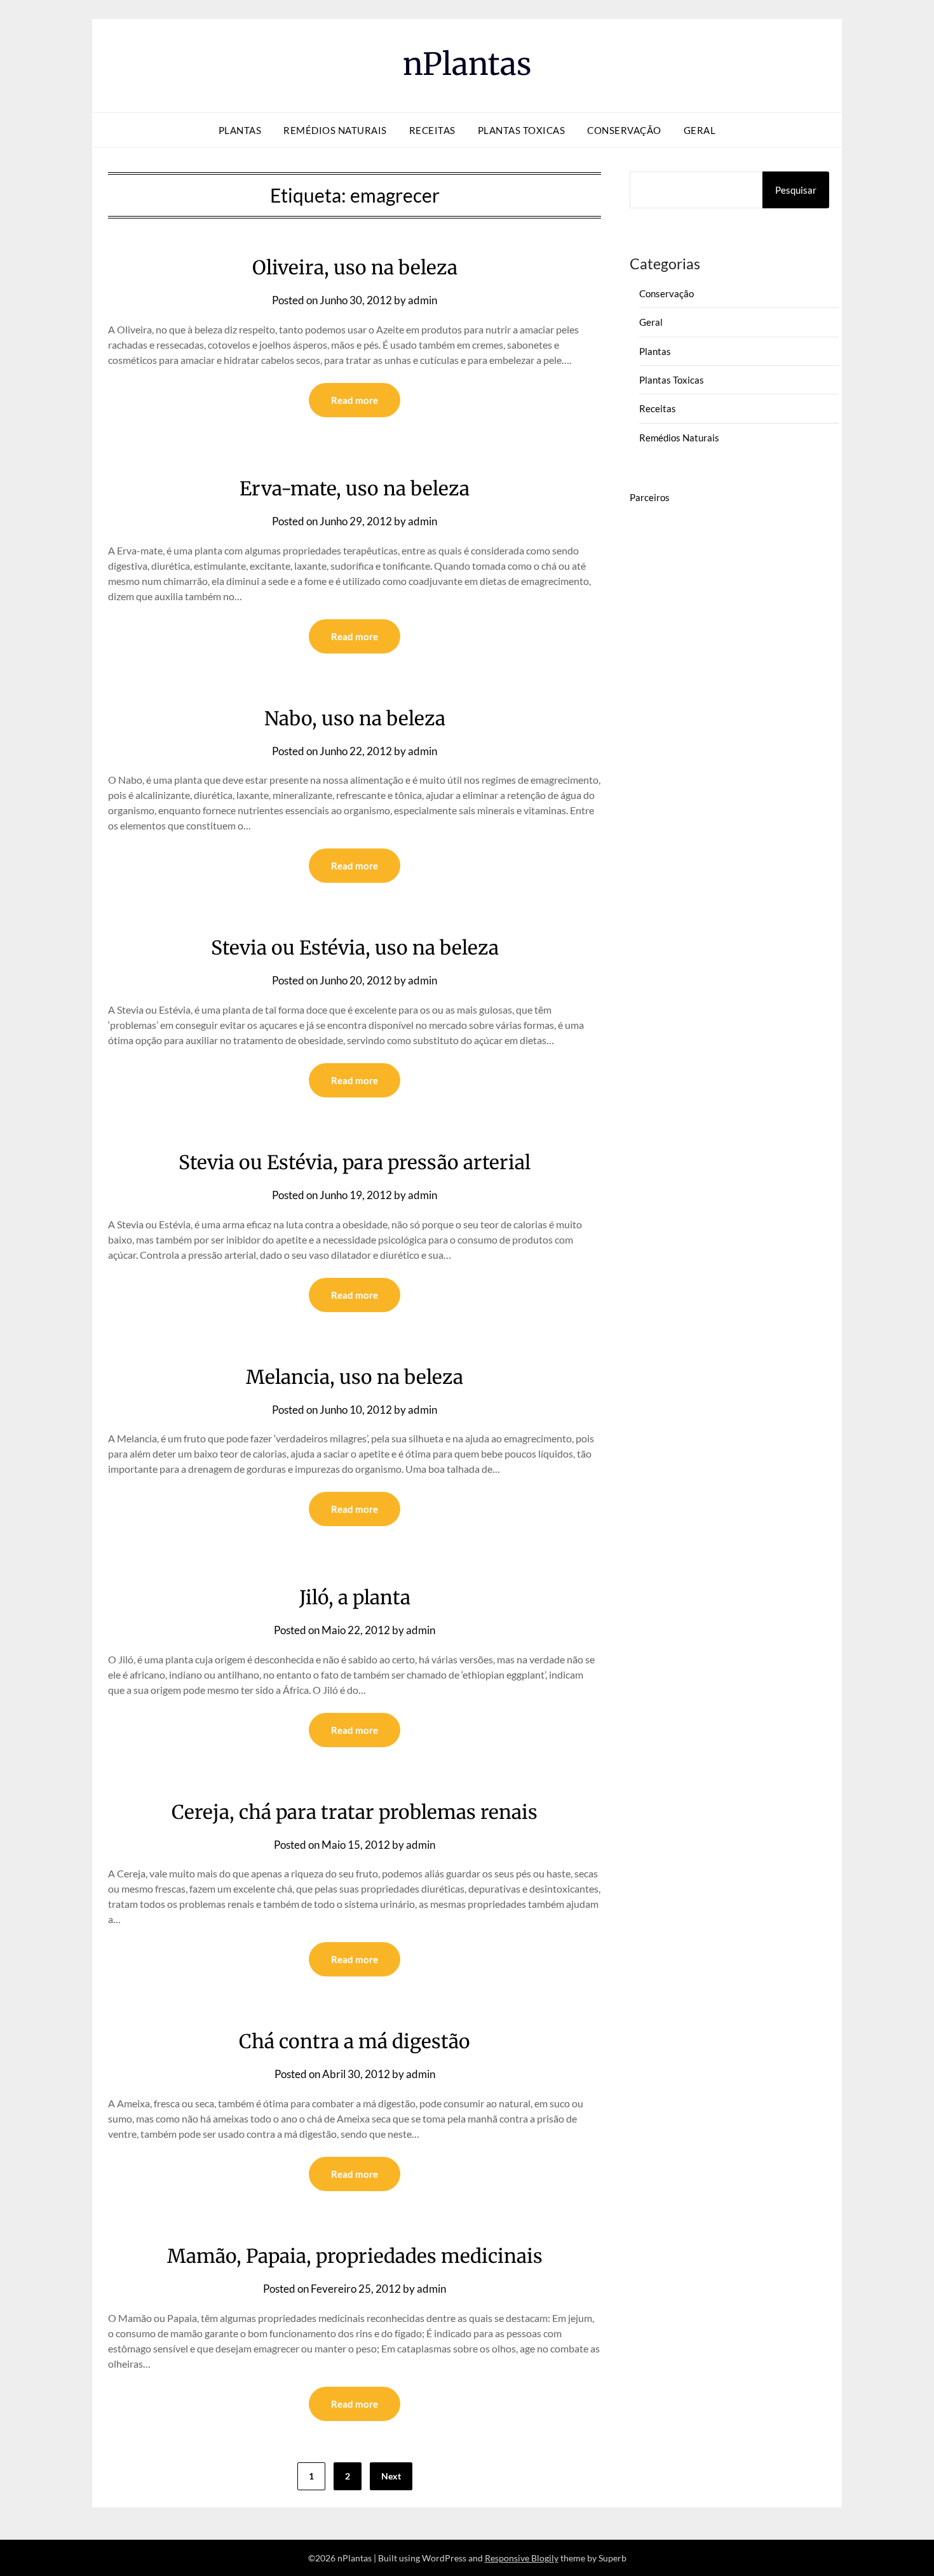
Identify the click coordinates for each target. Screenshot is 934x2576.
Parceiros (650, 497)
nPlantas (467, 64)
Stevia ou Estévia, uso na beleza (355, 948)
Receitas (432, 130)
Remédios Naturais (335, 130)
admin (423, 300)
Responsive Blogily (522, 2558)
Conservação (624, 130)
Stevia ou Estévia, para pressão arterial (355, 1162)
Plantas (240, 130)
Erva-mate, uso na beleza (355, 488)
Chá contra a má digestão (355, 2041)
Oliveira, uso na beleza (355, 267)
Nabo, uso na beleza (355, 718)
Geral (700, 130)
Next (391, 2476)
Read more (355, 400)
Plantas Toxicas (522, 130)
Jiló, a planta (355, 1597)
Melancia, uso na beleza (355, 1377)
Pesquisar (796, 190)
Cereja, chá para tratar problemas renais (355, 1812)
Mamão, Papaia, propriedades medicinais (355, 2256)
